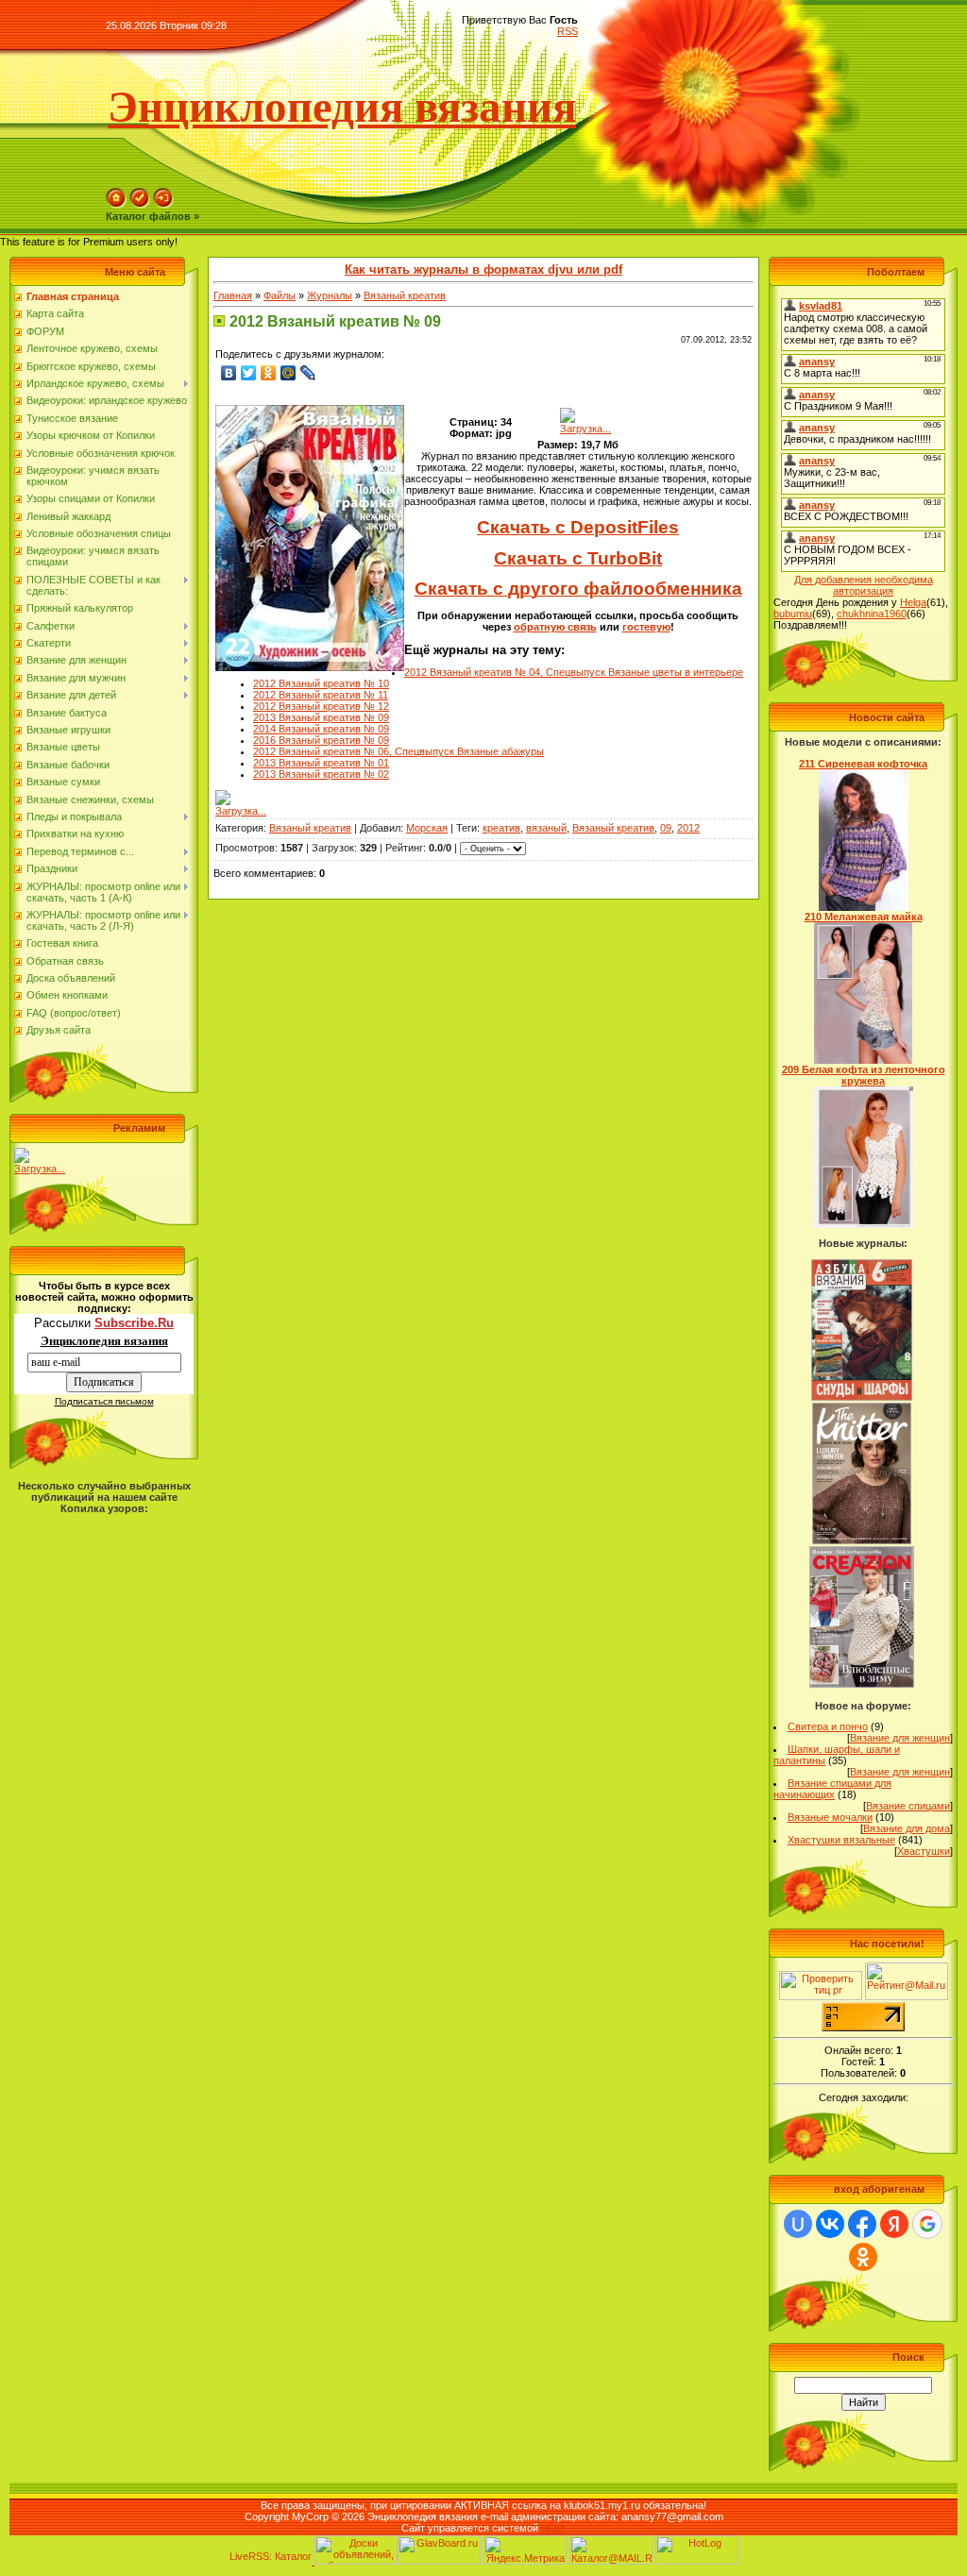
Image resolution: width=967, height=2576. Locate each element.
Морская (427, 828)
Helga (913, 602)
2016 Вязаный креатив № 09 (321, 740)
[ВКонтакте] (229, 373)
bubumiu (793, 614)
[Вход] (163, 205)
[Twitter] (249, 373)
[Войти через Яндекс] (894, 2224)
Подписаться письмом (104, 1401)
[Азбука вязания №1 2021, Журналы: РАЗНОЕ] (861, 1397)
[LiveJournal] (308, 373)
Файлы (280, 295)
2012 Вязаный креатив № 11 (321, 695)
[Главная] (116, 205)
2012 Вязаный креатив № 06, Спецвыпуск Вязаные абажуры (399, 751)
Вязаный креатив (405, 295)
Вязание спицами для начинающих (832, 1789)
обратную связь (555, 627)
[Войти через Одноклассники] (863, 2257)
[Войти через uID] (798, 2224)
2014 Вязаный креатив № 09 (321, 729)
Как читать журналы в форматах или (483, 269)
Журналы (330, 295)
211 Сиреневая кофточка (863, 764)
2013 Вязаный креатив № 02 (321, 774)
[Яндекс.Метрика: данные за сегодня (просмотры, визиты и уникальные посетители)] (525, 2550)
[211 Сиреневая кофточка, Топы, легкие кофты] (864, 907)
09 (666, 828)
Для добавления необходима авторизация (864, 585)
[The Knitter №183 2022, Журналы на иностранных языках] (862, 1541)
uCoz (553, 2528)
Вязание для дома (907, 1828)
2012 (688, 828)
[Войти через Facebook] (862, 2224)
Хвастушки (924, 1851)
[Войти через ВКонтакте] (830, 2224)
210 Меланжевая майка (864, 917)
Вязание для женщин (900, 1738)
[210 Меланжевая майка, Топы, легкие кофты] (864, 1060)
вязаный (546, 828)
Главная (233, 295)
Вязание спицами (908, 1806)
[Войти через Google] (927, 2224)
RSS (568, 31)
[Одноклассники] (269, 373)
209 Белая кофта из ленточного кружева (864, 1075)
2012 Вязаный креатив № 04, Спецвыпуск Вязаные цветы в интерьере (574, 672)
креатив (501, 828)
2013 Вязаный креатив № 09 (321, 717)
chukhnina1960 (872, 614)
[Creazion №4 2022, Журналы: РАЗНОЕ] (862, 1684)
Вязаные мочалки (830, 1817)
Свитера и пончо (828, 1726)
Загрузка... (40, 1169)
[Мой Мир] (288, 373)
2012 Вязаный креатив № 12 (321, 706)
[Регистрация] (140, 205)
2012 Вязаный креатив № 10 (321, 683)
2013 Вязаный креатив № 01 (321, 763)
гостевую (646, 627)
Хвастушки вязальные (841, 1840)
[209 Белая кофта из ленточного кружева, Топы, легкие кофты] (863, 1224)
